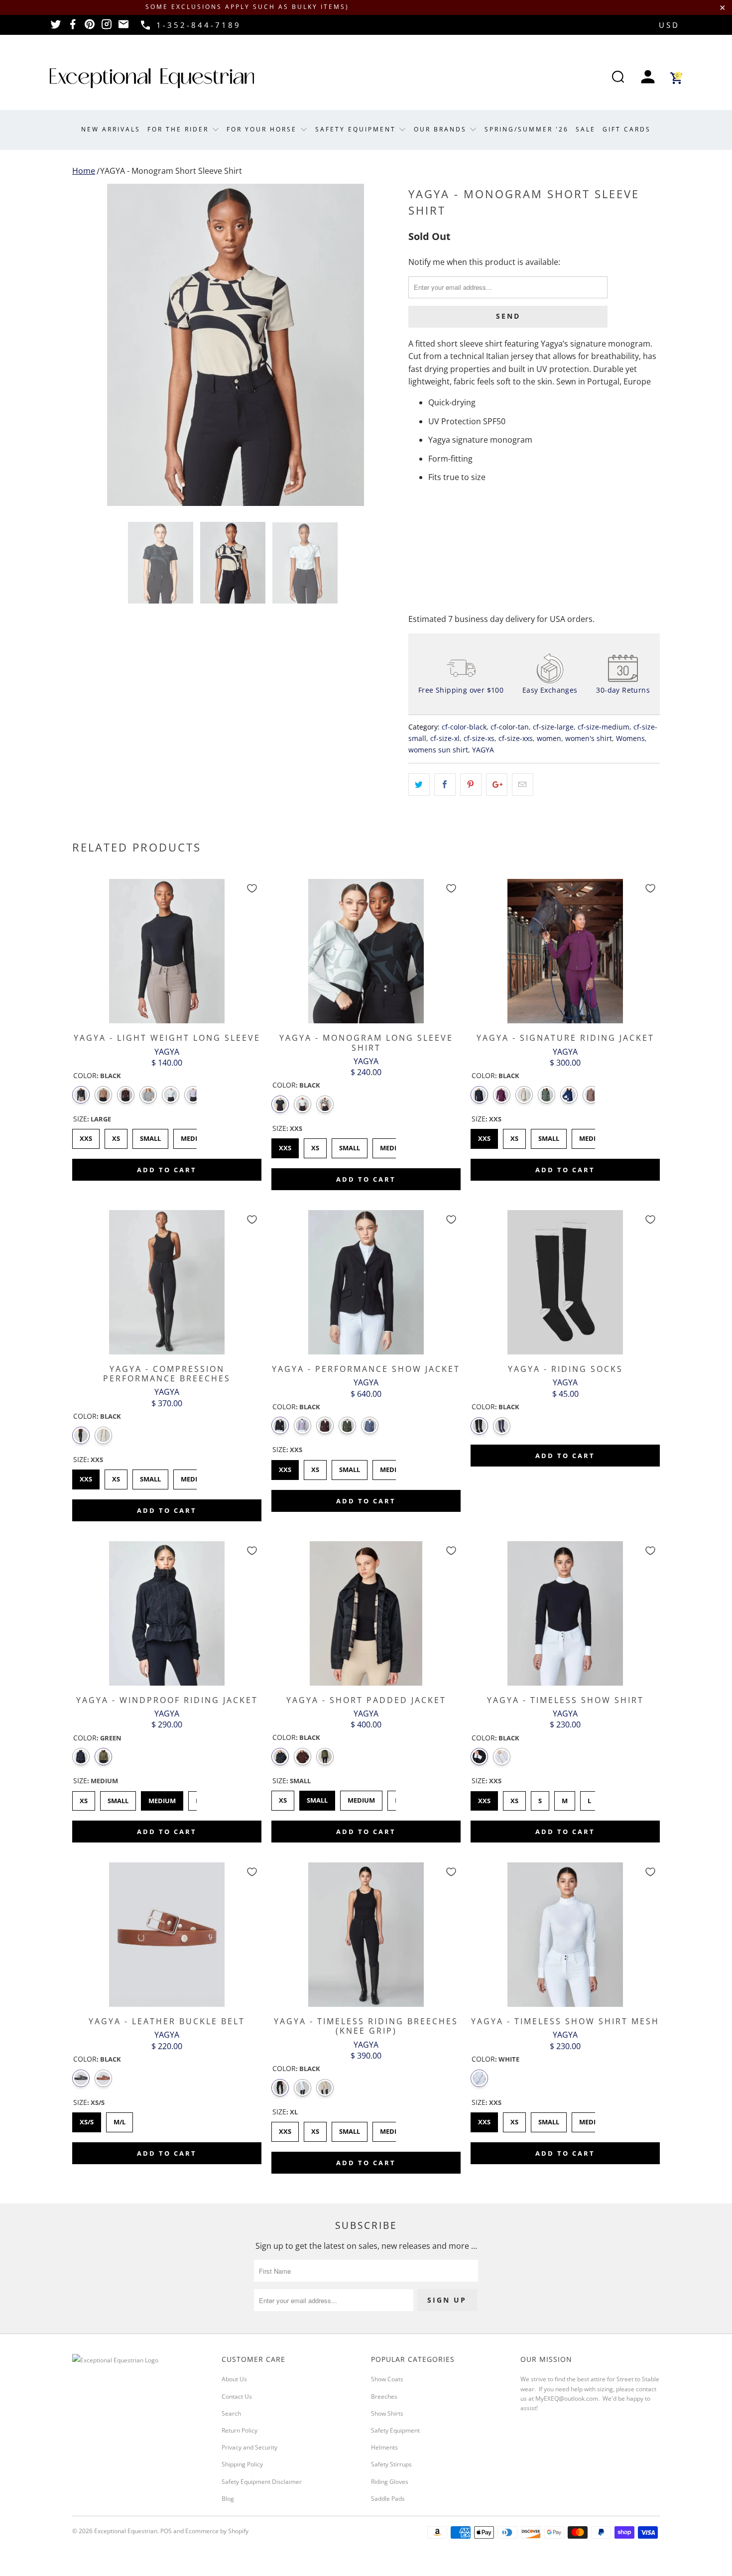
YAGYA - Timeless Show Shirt (565, 1613)
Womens (630, 738)
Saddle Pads (388, 2499)
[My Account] (648, 78)
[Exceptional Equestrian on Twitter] (56, 27)
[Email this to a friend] (523, 785)
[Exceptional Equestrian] (152, 78)
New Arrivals (111, 129)
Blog (228, 2499)
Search (231, 2413)
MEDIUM (195, 1136)
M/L (120, 2119)
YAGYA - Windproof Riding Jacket (167, 1613)
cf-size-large (553, 727)
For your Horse (263, 129)
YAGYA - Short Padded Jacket (366, 1613)
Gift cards (627, 129)
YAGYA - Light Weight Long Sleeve (167, 951)
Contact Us (237, 2396)
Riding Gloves (390, 2482)
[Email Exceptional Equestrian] (123, 27)
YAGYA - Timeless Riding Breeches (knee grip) (366, 1935)
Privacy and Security (249, 2447)
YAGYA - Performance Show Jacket (366, 1282)
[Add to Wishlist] (252, 888)
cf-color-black (464, 727)
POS (166, 2531)
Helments (384, 2447)
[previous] (90, 345)
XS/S (87, 2119)
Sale (586, 129)
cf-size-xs (479, 738)
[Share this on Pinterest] (471, 785)
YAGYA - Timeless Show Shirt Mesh (565, 1935)
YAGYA (483, 750)
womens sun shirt (438, 750)
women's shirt (589, 738)
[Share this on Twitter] (419, 785)
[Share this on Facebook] (445, 785)
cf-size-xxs (516, 738)
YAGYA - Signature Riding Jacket (565, 951)
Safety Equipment (357, 129)
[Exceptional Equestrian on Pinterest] (90, 27)
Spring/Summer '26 (527, 129)
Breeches (384, 2396)
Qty (415, 507)
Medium (593, 1136)
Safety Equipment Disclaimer (262, 2482)
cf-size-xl (445, 738)
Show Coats (387, 2379)
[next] (381, 345)
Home (84, 171)
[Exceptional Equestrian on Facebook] (73, 27)
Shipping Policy (242, 2464)
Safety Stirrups (391, 2464)
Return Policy (240, 2430)
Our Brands (442, 129)
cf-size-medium (604, 727)
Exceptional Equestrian (126, 2531)
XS (116, 1136)
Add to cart (167, 1170)
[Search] (618, 78)
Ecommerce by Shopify (217, 2531)
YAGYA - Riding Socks (565, 1282)
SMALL (151, 1136)
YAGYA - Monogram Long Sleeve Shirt (366, 951)
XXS (86, 1136)
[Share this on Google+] (497, 785)
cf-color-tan (510, 727)
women (549, 738)
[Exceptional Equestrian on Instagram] (107, 27)
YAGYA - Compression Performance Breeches (167, 1282)
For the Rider (180, 129)
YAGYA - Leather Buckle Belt (167, 1935)
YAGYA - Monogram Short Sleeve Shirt (171, 171)
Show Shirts (387, 2413)
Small (549, 1136)
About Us (234, 2379)
